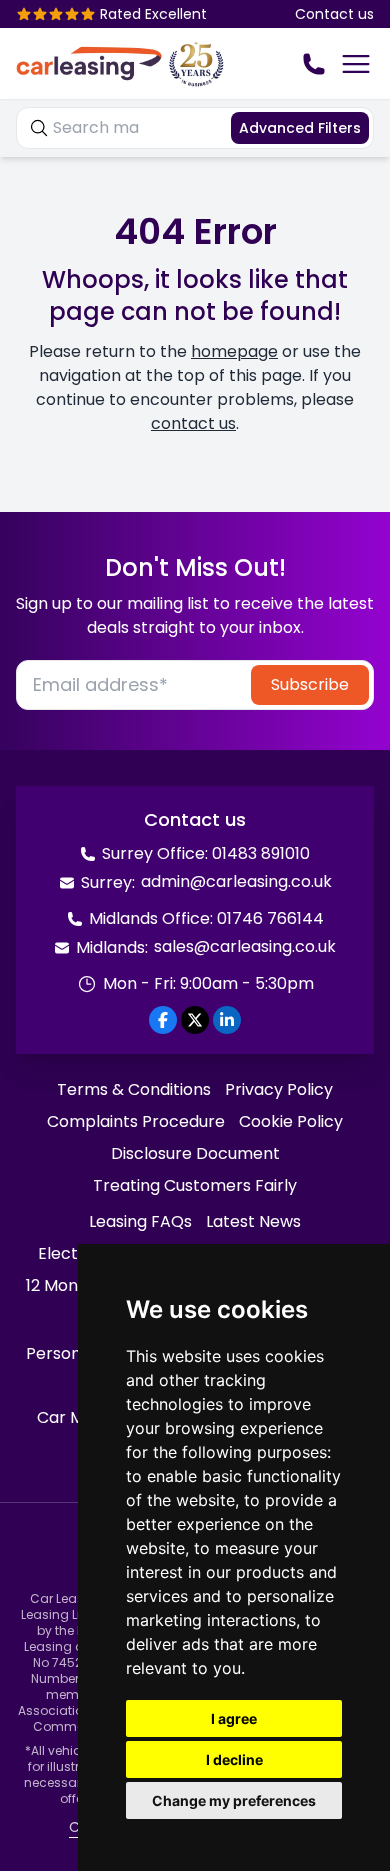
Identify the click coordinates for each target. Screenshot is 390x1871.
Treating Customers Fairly (195, 1185)
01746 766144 (270, 918)
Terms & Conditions (134, 1089)
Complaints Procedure (136, 1121)
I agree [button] (234, 1718)
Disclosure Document (195, 1153)
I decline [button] (234, 1759)
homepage (234, 351)
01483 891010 (261, 853)
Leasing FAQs (140, 1221)
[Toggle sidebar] (356, 64)
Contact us (334, 14)
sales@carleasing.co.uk (245, 946)
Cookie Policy (291, 1121)
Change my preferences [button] (234, 1800)
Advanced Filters (300, 128)
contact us (193, 423)
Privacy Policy (279, 1089)
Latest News (253, 1221)
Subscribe (310, 684)
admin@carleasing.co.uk (236, 881)
